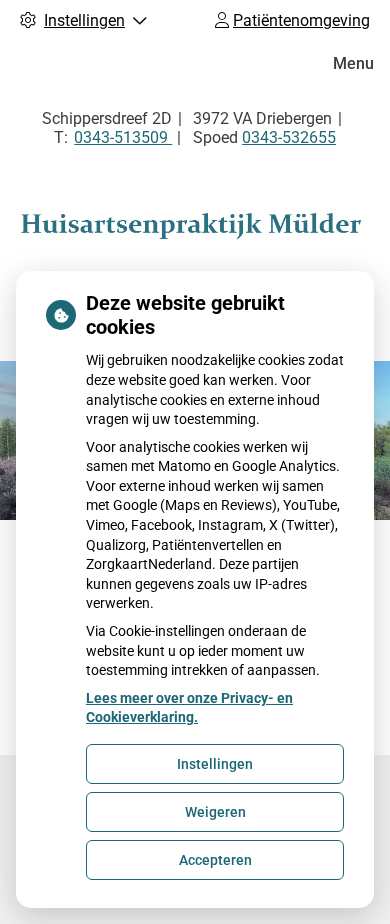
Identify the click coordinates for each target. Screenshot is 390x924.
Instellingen (215, 764)
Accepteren (215, 860)
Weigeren (215, 812)
